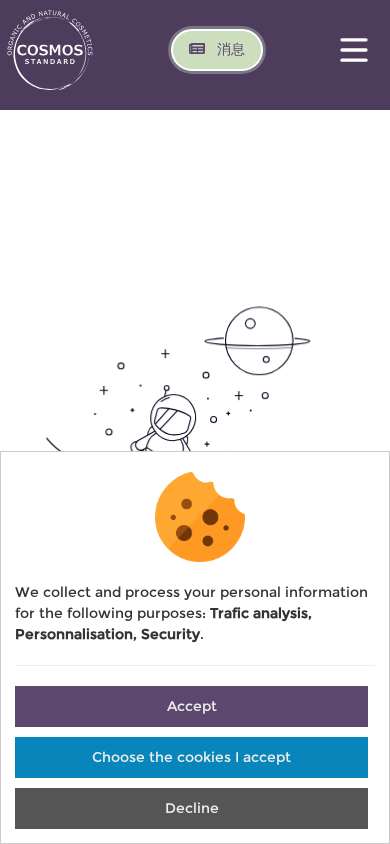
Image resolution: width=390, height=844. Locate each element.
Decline (192, 808)
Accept (192, 706)
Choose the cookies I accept (191, 757)
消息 (229, 49)
